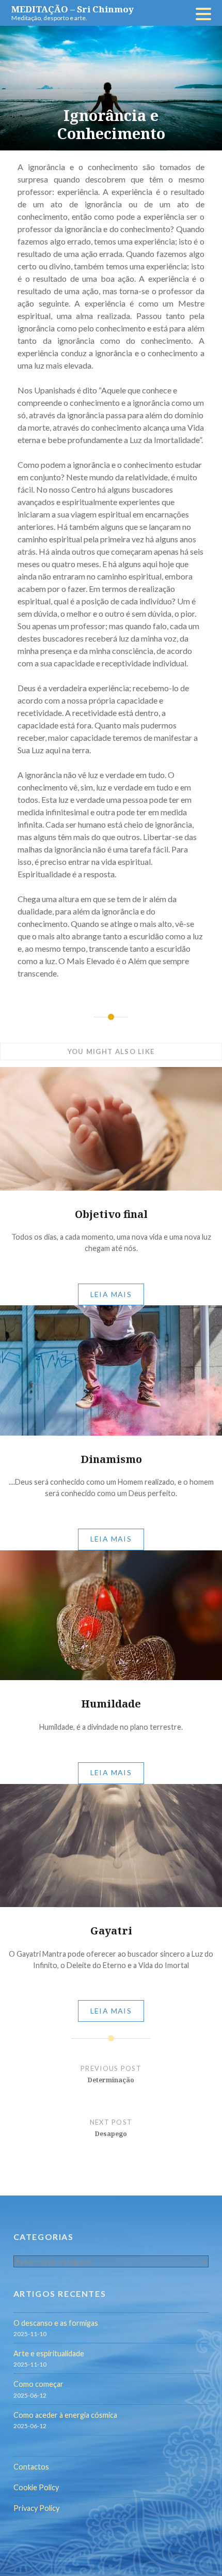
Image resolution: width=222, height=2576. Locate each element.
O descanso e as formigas (56, 2323)
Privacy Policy (36, 2508)
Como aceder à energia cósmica (65, 2415)
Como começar (38, 2384)
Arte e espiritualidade (49, 2353)
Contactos (31, 2467)
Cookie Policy (36, 2487)
